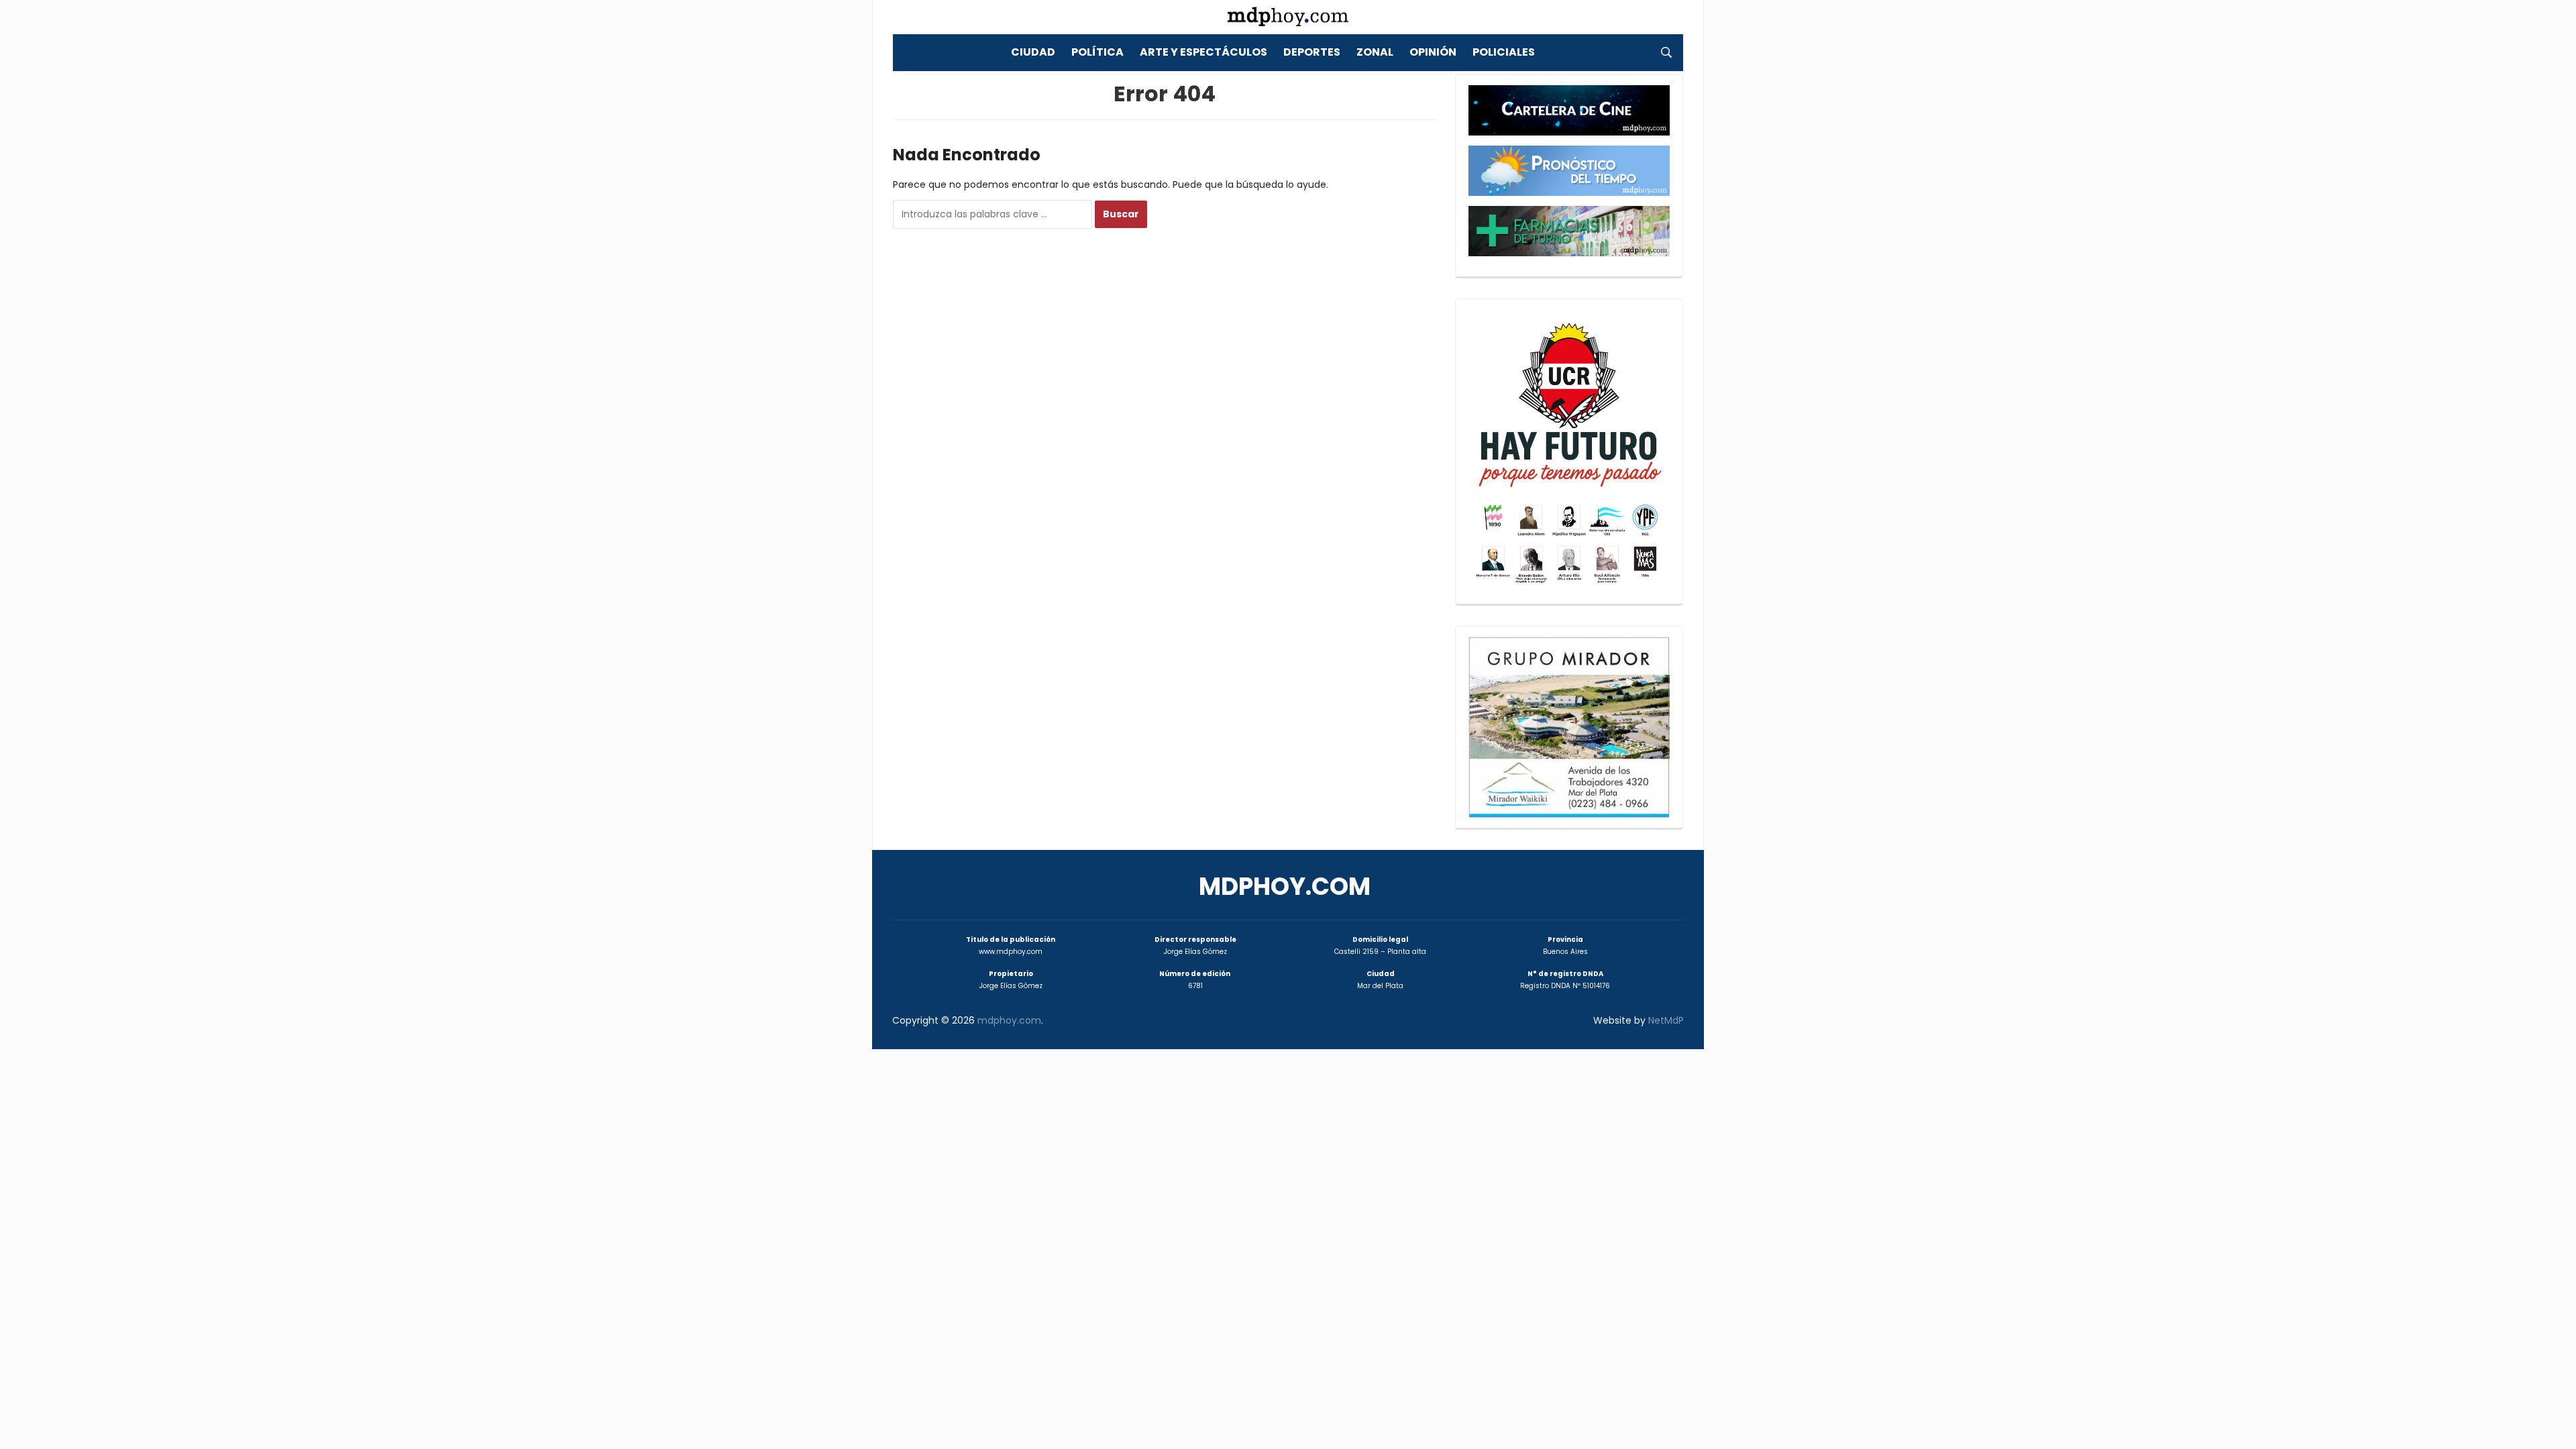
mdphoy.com (1285, 887)
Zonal (1375, 52)
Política (1097, 52)
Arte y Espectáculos (1203, 52)
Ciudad (1033, 52)
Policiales (1504, 52)
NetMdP (1666, 1020)
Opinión (1433, 52)
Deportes (1312, 52)
